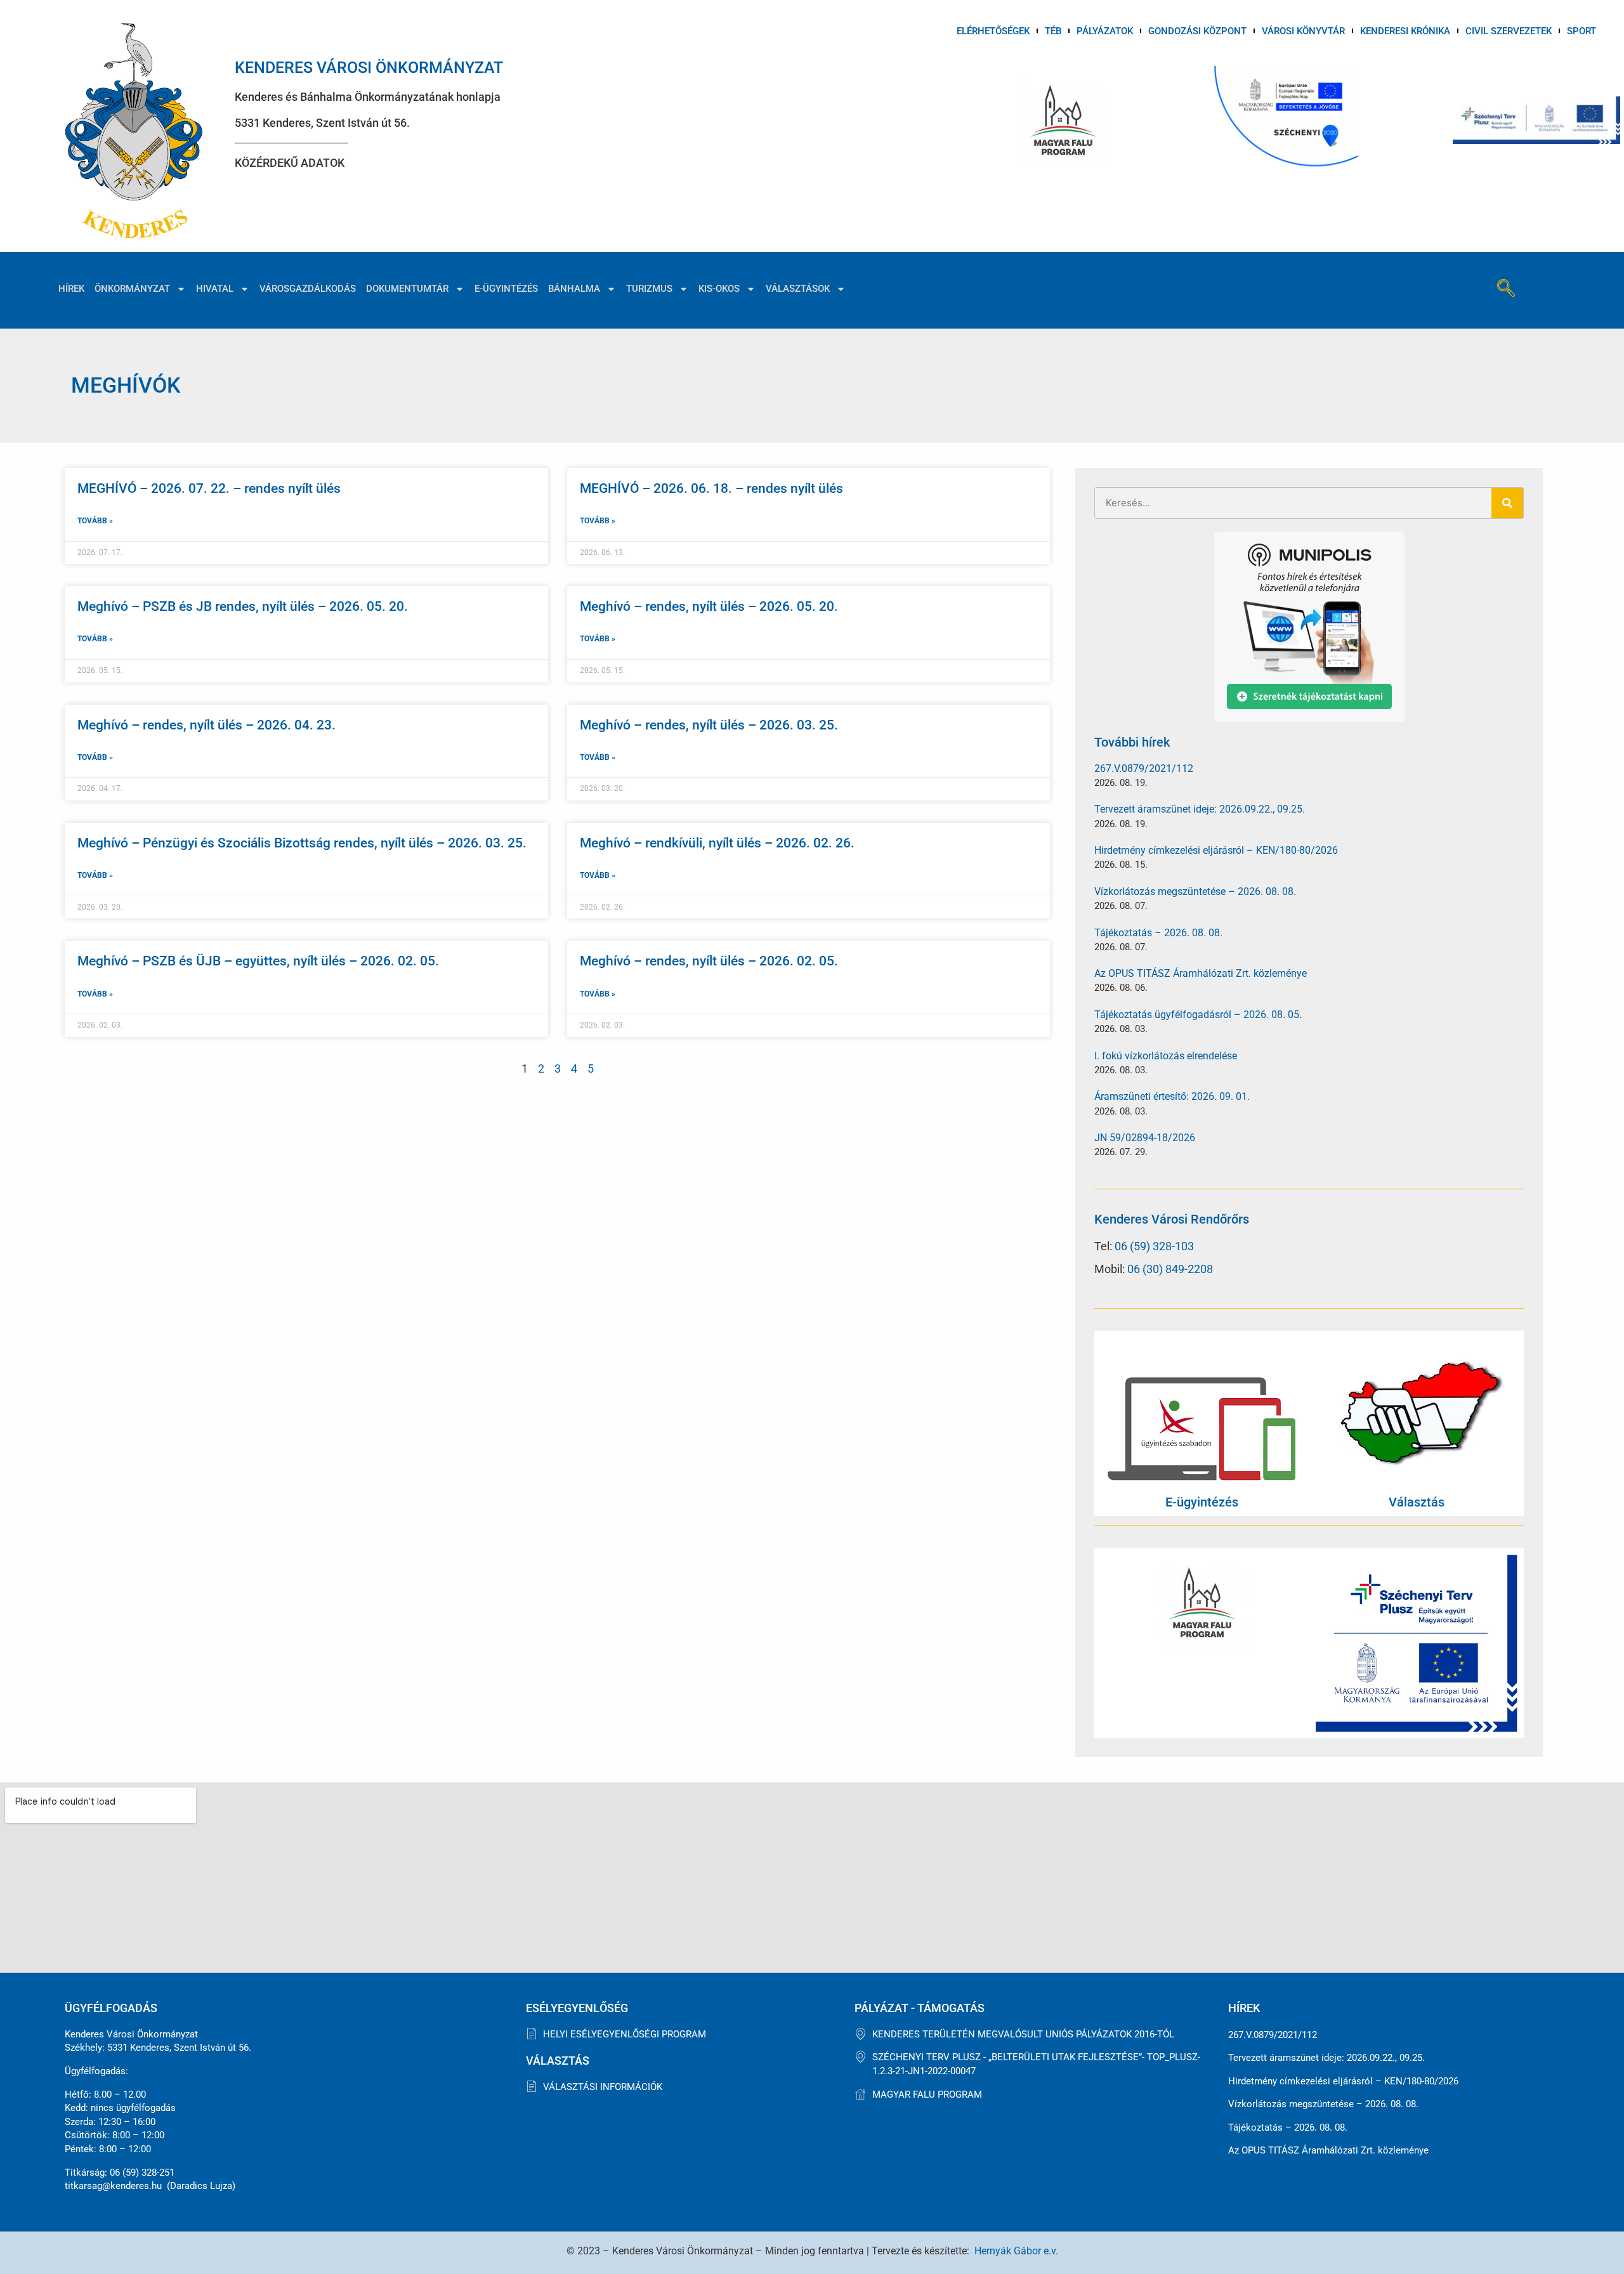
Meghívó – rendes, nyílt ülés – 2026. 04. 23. (206, 725)
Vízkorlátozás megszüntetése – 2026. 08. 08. (1195, 892)
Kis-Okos (719, 289)
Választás (1417, 1502)
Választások (798, 289)
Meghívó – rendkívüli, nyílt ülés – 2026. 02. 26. (717, 843)
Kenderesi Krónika (1405, 31)
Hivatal (215, 289)
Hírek (71, 289)
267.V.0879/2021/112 (1144, 768)
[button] (1506, 290)
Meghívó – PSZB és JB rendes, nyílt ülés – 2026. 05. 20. (243, 606)
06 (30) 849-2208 (1170, 1269)
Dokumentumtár (407, 289)
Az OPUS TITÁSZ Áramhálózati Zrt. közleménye (1201, 973)
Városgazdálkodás (308, 289)
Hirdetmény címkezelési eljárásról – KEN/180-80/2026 (1216, 850)
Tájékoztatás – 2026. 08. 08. (1158, 933)
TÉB (1053, 31)
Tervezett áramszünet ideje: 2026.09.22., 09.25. (1200, 809)
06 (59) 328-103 (1154, 1246)
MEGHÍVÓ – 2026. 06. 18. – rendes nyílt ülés (711, 488)
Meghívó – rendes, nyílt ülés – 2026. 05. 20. (709, 606)
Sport (1581, 31)
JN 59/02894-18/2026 (1145, 1138)
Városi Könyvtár (1303, 31)
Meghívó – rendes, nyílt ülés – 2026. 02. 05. (709, 961)
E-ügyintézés (506, 289)
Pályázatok (1105, 31)
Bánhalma (574, 289)
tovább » (95, 521)
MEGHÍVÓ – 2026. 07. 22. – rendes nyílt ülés (209, 488)
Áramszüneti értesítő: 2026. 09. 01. (1172, 1096)
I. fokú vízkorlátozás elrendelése (1166, 1056)
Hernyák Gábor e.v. (1016, 2251)
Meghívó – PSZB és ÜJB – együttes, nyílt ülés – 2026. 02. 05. (258, 961)
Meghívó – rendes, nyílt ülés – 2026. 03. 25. (709, 725)
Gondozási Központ (1197, 31)
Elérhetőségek (993, 31)
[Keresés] (1507, 503)
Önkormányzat (132, 289)
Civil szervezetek (1509, 31)
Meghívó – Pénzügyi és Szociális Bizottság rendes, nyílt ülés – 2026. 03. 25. (302, 843)
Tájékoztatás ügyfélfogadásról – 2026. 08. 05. (1198, 1015)
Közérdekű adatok (290, 163)
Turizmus (649, 289)
